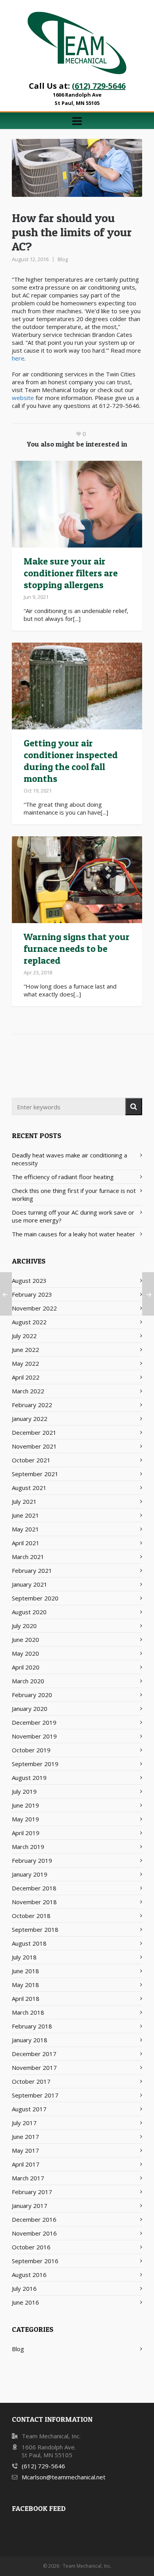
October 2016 (31, 2247)
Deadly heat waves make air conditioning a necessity (69, 1159)
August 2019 (29, 1778)
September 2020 (35, 1598)
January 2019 (30, 1874)
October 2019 (31, 1750)
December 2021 (34, 1432)
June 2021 (25, 1515)
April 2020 (26, 1667)
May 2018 (25, 1985)
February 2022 (32, 1405)
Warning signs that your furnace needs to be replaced (77, 949)
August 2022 (29, 1322)
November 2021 (34, 1446)
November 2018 (34, 1902)
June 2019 (25, 1805)
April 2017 (26, 2164)
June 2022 (25, 1350)
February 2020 (32, 1695)
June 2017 (25, 2137)
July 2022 (24, 1336)
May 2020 (25, 1653)
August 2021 (29, 1488)
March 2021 (28, 1557)
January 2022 (30, 1419)
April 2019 (26, 1833)
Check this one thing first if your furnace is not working (74, 1195)
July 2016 (24, 2288)
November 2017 (34, 2068)
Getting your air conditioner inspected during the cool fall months (71, 761)
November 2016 (34, 2233)
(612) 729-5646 (99, 86)
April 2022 (26, 1377)
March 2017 (28, 2178)
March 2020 (28, 1681)
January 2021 (30, 1584)
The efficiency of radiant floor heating (63, 1177)
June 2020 (25, 1639)
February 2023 (32, 1294)
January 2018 (30, 2040)
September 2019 (35, 1764)
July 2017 (24, 2123)
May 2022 (25, 1363)
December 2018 (34, 1888)
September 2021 (35, 1474)
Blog (63, 259)
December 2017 (34, 2054)
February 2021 (32, 1570)
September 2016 (35, 2261)
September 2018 (35, 1929)
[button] (134, 1107)
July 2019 (24, 1791)
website (23, 398)
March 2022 (28, 1391)
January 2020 (30, 1709)
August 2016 (29, 2275)
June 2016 (25, 2302)
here (18, 358)
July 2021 (24, 1501)
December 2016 (34, 2219)
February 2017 (32, 2192)
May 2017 (25, 2150)
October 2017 (31, 2081)
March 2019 (28, 1847)
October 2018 (31, 1916)
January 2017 (30, 2206)
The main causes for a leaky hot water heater (73, 1234)
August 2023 (29, 1281)
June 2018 (25, 1971)
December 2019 (34, 1722)
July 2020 (24, 1626)
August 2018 (29, 1943)
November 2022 (34, 1308)
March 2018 (28, 2012)
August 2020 (29, 1612)
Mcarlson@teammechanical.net (64, 2477)
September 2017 (35, 2095)
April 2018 (26, 1998)
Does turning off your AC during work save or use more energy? (73, 1216)
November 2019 (34, 1736)
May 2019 (25, 1819)
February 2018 (32, 2026)
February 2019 (32, 1860)
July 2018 (24, 1957)
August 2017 (29, 2109)
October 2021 (31, 1460)
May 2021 (25, 1529)
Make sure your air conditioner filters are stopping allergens (71, 573)
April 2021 (26, 1543)
